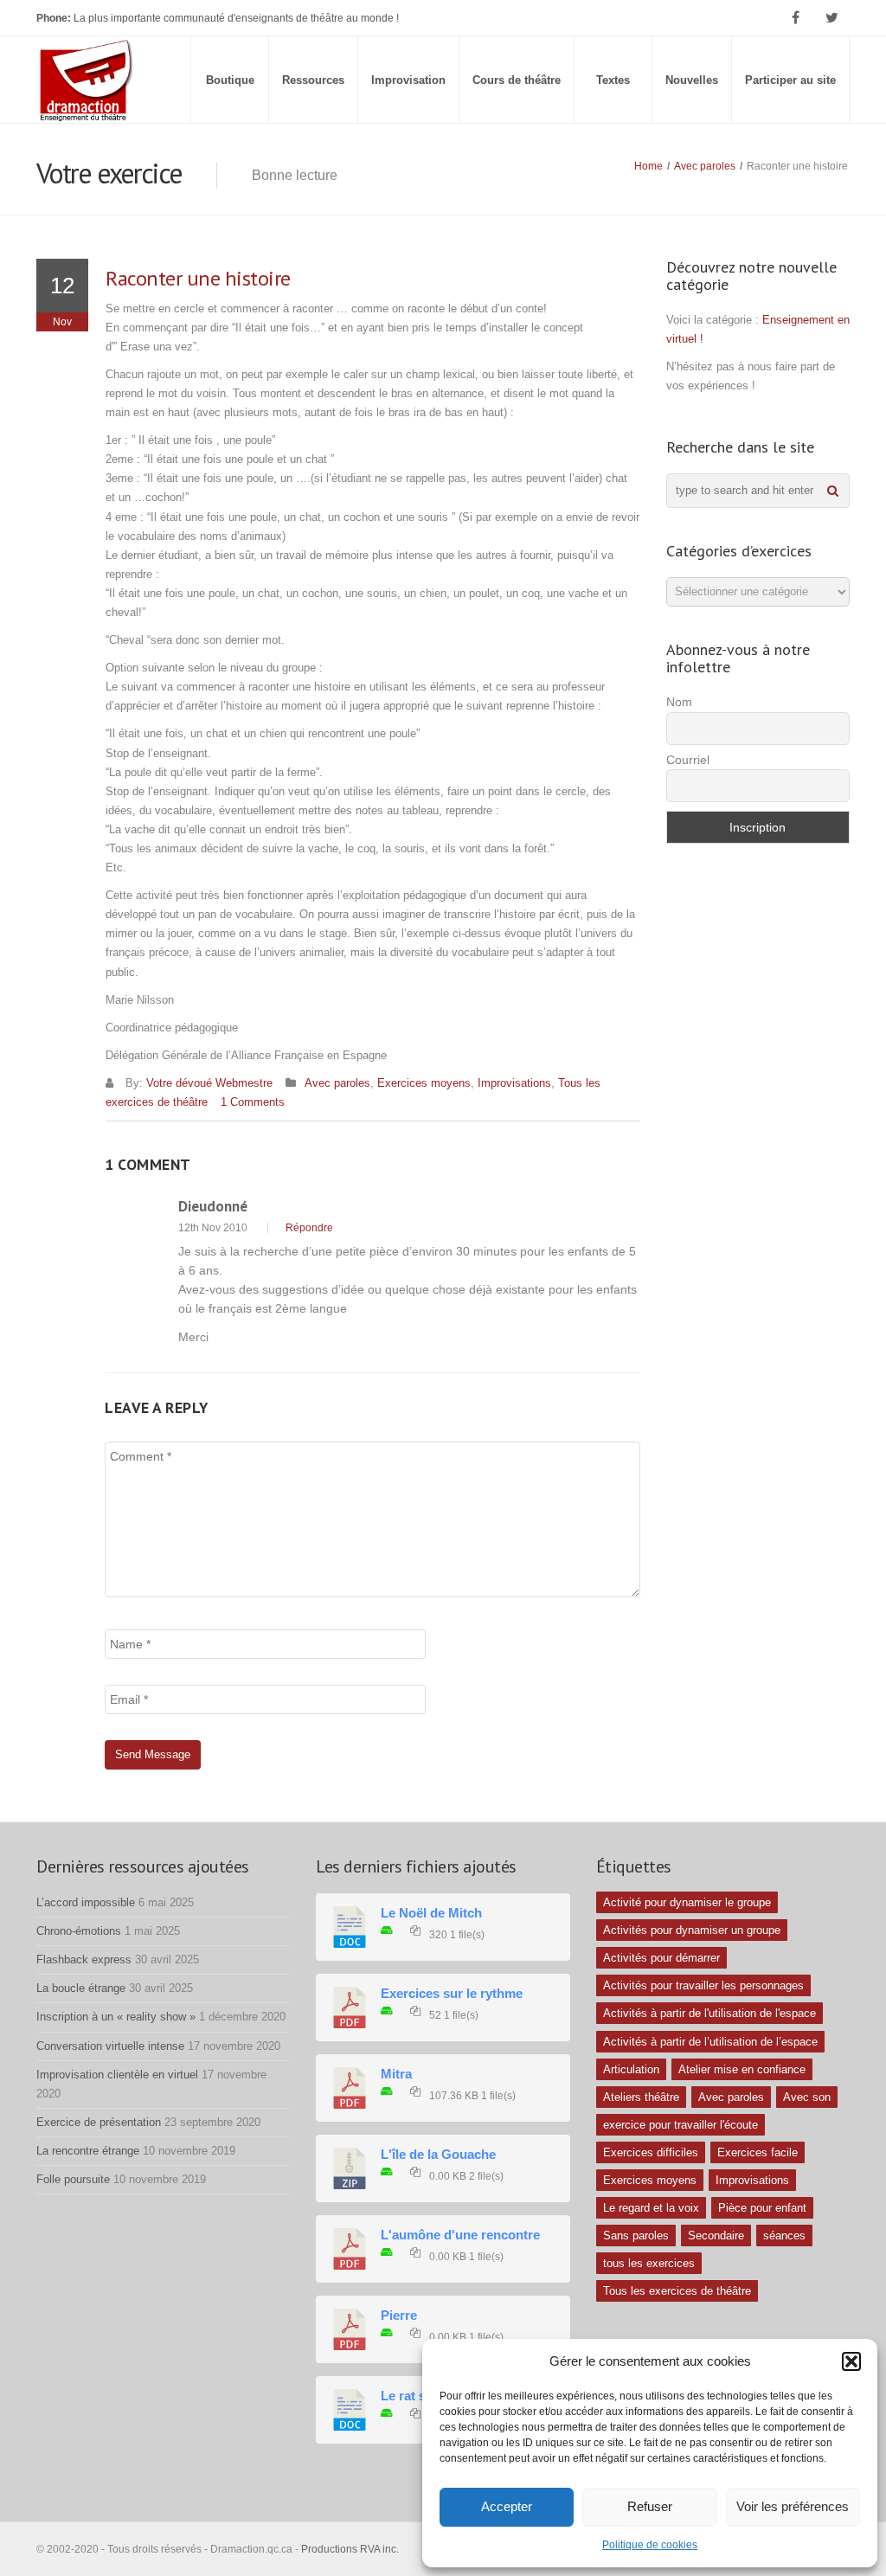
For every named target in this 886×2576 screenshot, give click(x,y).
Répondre (309, 1228)
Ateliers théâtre (641, 2097)
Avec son (807, 2097)
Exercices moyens (424, 1083)
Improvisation (408, 80)
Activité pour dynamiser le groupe (687, 1902)
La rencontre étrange (88, 2151)
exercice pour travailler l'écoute (681, 2125)
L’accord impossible (86, 1902)
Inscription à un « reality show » (116, 2017)
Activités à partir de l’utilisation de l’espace (710, 2042)
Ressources (313, 80)
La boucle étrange (81, 1988)
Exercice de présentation (99, 2122)
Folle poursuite (73, 2179)
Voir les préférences (793, 2506)
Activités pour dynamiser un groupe (692, 1930)
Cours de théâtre (517, 80)
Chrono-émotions (79, 1931)
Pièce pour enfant (762, 2208)
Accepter (507, 2506)
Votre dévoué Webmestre (209, 1083)
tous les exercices (649, 2263)
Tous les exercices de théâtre (677, 2291)
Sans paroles (636, 2236)
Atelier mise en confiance (742, 2069)
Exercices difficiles (651, 2152)
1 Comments (253, 1102)
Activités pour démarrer (661, 1958)
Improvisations (514, 1083)
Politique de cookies (650, 2545)
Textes (613, 80)
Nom (679, 702)
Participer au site (790, 80)
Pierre (399, 2316)
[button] (851, 2361)
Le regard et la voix (651, 2208)
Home (648, 166)
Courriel (688, 760)
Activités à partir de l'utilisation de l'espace (709, 2013)
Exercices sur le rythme (452, 1994)
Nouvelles (692, 80)
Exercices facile (758, 2152)
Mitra (396, 2074)
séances (784, 2236)
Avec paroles (705, 166)
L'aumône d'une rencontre (460, 2235)
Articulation (631, 2069)
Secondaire (716, 2236)
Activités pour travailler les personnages (703, 1985)
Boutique (230, 80)
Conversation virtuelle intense (110, 2046)
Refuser (650, 2506)
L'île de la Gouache (438, 2155)
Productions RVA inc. (351, 2549)
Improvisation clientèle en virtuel (117, 2075)
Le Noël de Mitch (431, 1913)
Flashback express (84, 1959)
